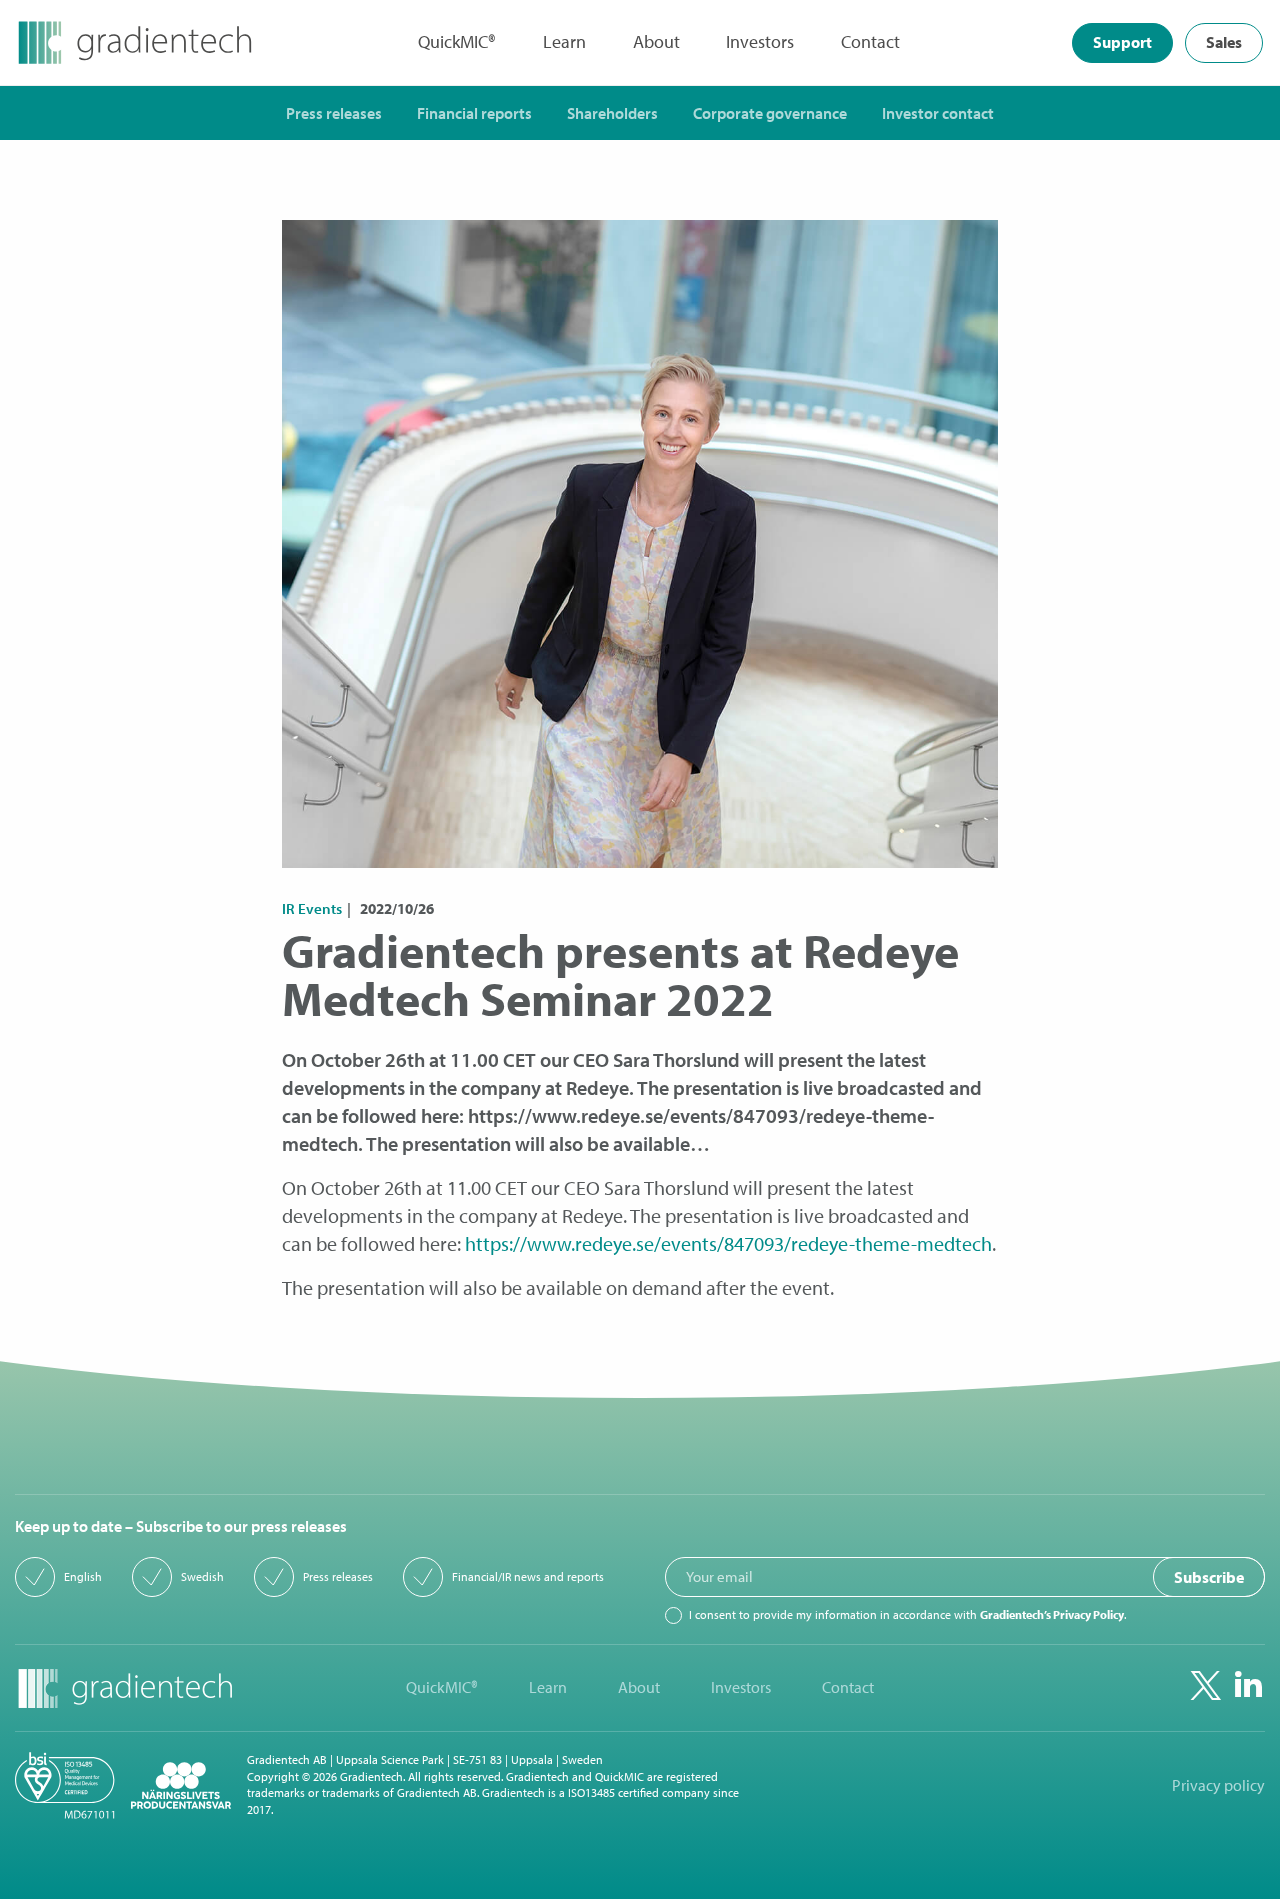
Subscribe (1209, 1577)
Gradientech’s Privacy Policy (1052, 1614)
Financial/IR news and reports (528, 1577)
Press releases (338, 1577)
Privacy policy (1218, 1785)
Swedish (202, 1577)
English (83, 1577)
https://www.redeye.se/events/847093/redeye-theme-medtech (728, 1243)
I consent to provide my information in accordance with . (907, 1615)
